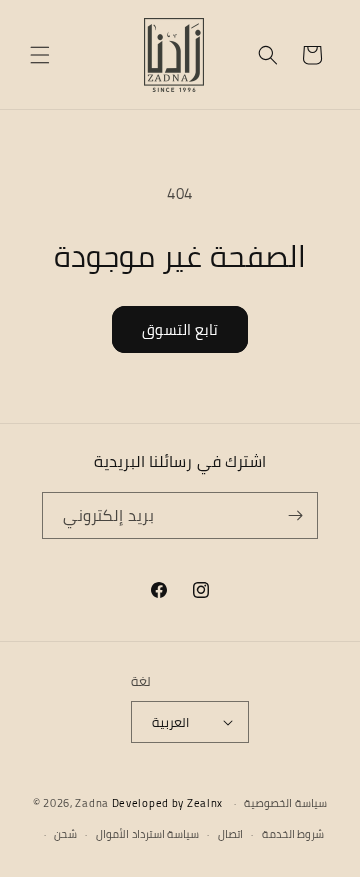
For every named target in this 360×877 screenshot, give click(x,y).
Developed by (167, 803)
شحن (65, 834)
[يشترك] (295, 515)
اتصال (230, 834)
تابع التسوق (180, 329)
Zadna (92, 803)
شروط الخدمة (293, 834)
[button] (40, 55)
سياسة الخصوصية (285, 803)
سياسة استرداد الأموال (147, 834)
